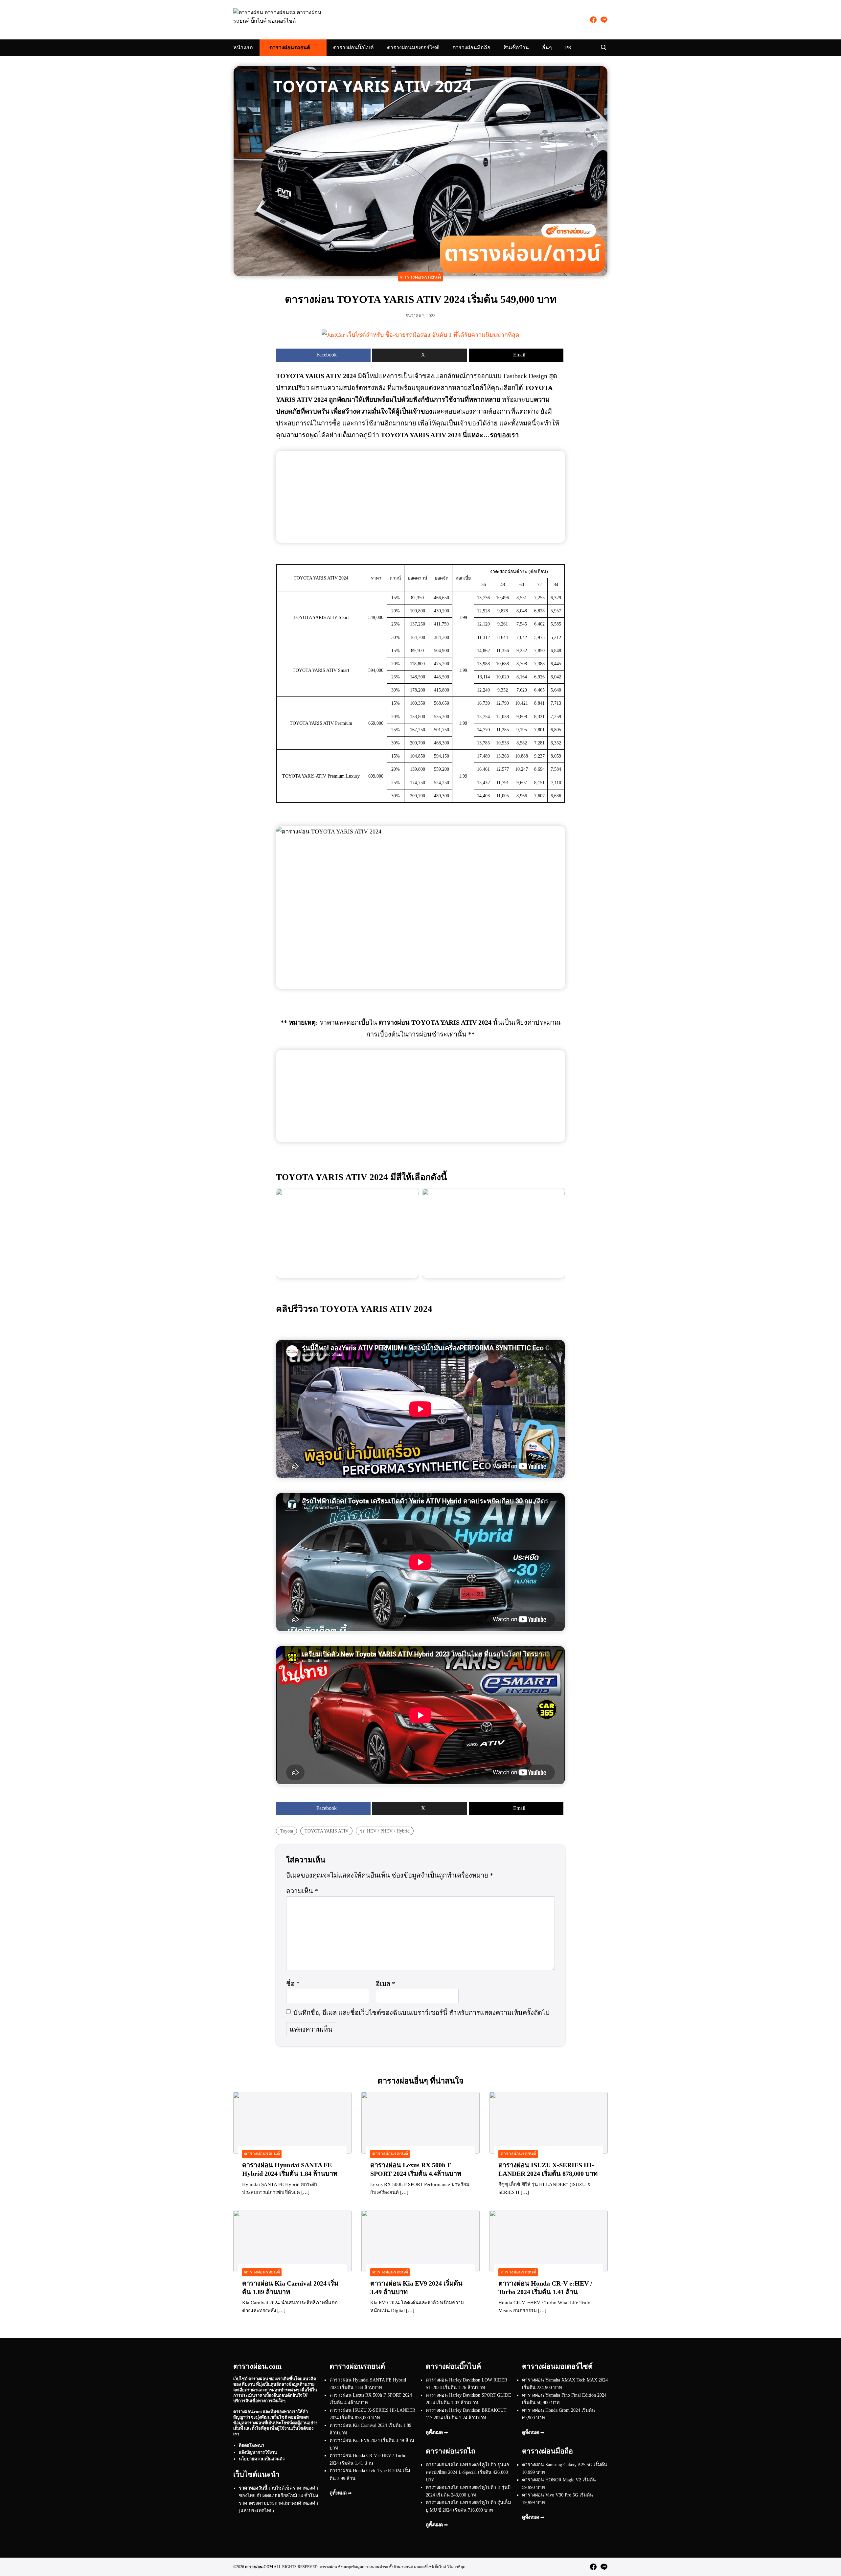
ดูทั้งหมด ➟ (341, 2493)
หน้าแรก (243, 47)
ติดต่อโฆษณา (251, 2445)
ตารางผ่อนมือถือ (471, 47)
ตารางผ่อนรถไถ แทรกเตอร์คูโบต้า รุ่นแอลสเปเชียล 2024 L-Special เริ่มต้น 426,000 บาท (467, 2472)
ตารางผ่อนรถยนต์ (290, 47)
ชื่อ (293, 1984)
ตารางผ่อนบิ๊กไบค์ (353, 47)
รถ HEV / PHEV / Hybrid (385, 1831)
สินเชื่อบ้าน (516, 47)
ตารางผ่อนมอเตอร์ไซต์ (413, 47)
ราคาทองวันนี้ (253, 2488)
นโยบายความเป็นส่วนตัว (262, 2459)
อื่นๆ (547, 47)
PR (568, 47)
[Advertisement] (420, 497)
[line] (604, 20)
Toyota (287, 1831)
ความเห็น (302, 1891)
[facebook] (593, 20)
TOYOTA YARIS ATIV (327, 1831)
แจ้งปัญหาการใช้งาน (258, 2452)
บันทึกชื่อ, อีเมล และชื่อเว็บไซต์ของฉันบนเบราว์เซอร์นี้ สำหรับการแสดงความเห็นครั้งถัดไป (421, 2013)
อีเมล (386, 1984)
